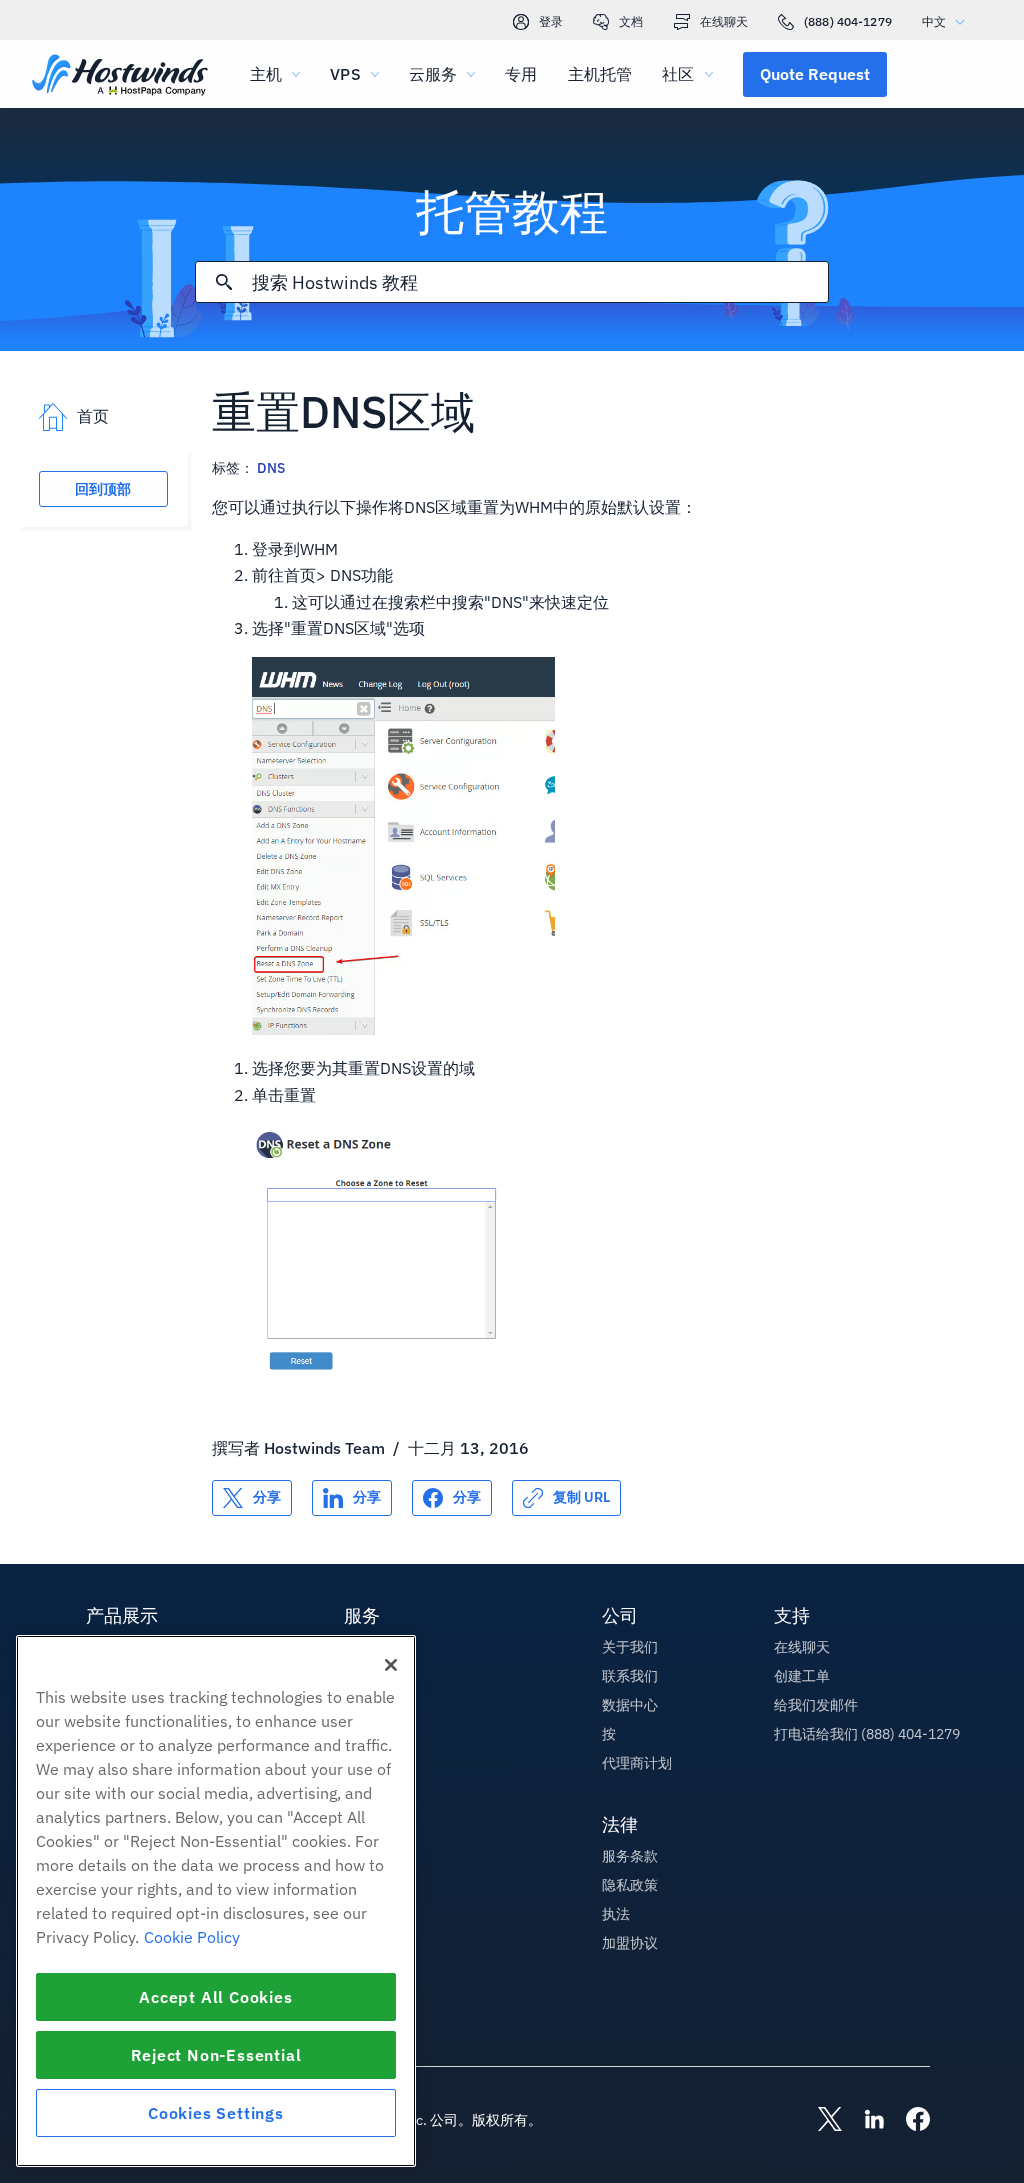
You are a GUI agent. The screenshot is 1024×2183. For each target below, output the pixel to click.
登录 (551, 21)
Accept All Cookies (215, 1997)
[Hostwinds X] (820, 2121)
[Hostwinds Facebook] (908, 2121)
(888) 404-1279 (848, 21)
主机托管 (600, 74)
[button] (815, 74)
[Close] (391, 1665)
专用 (521, 74)
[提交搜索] (224, 282)
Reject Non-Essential (216, 2055)
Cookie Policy (192, 1937)
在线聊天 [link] (724, 21)
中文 (934, 21)
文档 (631, 21)
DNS (271, 468)
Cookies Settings (216, 2113)
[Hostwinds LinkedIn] (864, 2121)
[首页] (120, 76)
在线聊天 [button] (802, 1647)
